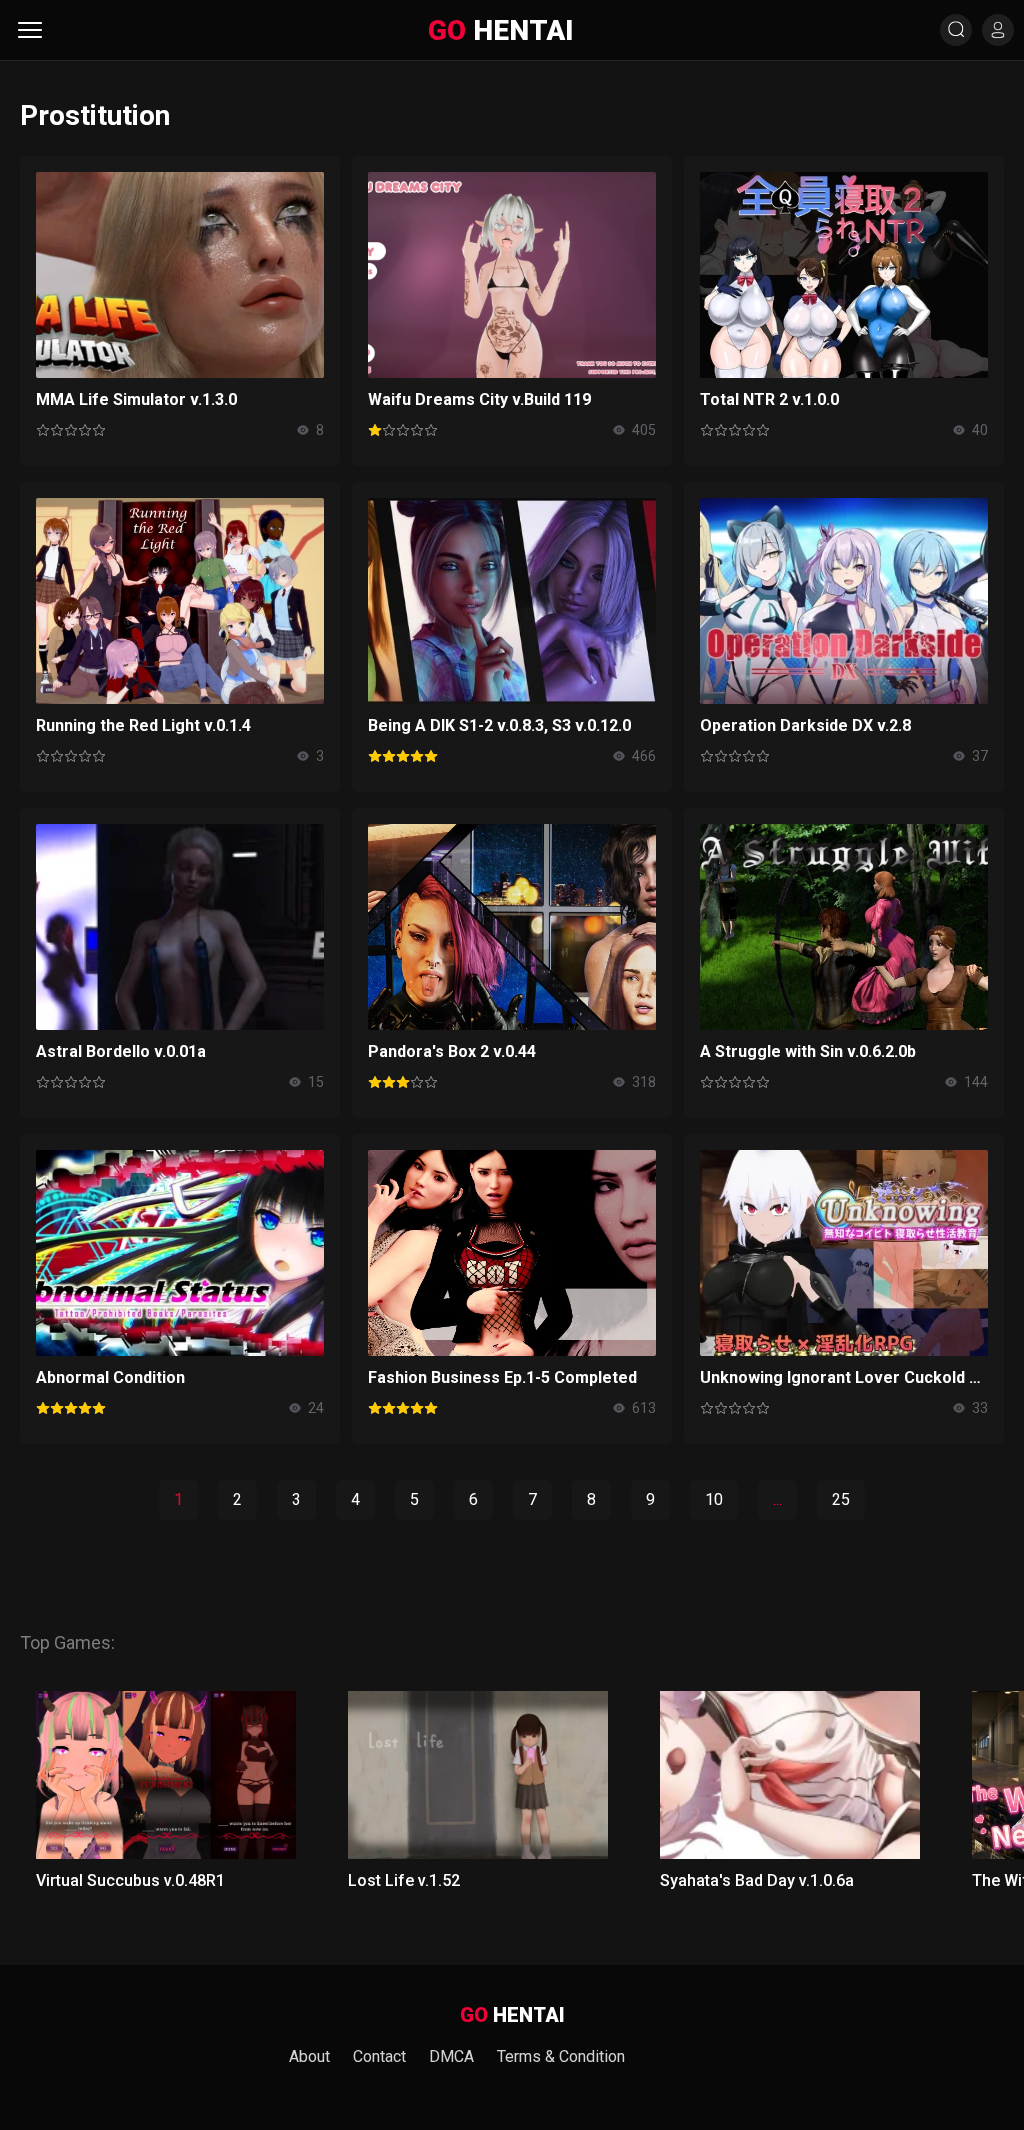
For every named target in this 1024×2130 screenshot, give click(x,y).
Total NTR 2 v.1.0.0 (769, 399)
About (309, 2056)
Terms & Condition (561, 2056)
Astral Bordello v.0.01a (121, 1051)
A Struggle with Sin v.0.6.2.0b (808, 1051)
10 (714, 1499)
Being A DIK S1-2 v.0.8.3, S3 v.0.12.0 (499, 725)
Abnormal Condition (110, 1377)
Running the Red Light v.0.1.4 (143, 725)
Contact (379, 2056)
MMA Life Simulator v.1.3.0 (136, 399)
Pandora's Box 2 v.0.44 (452, 1051)
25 (841, 1499)
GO (500, 30)
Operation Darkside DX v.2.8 (805, 725)
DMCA (451, 2056)
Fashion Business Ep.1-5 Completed (502, 1377)
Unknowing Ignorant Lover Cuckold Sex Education (844, 1377)
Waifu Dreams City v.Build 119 (479, 399)
